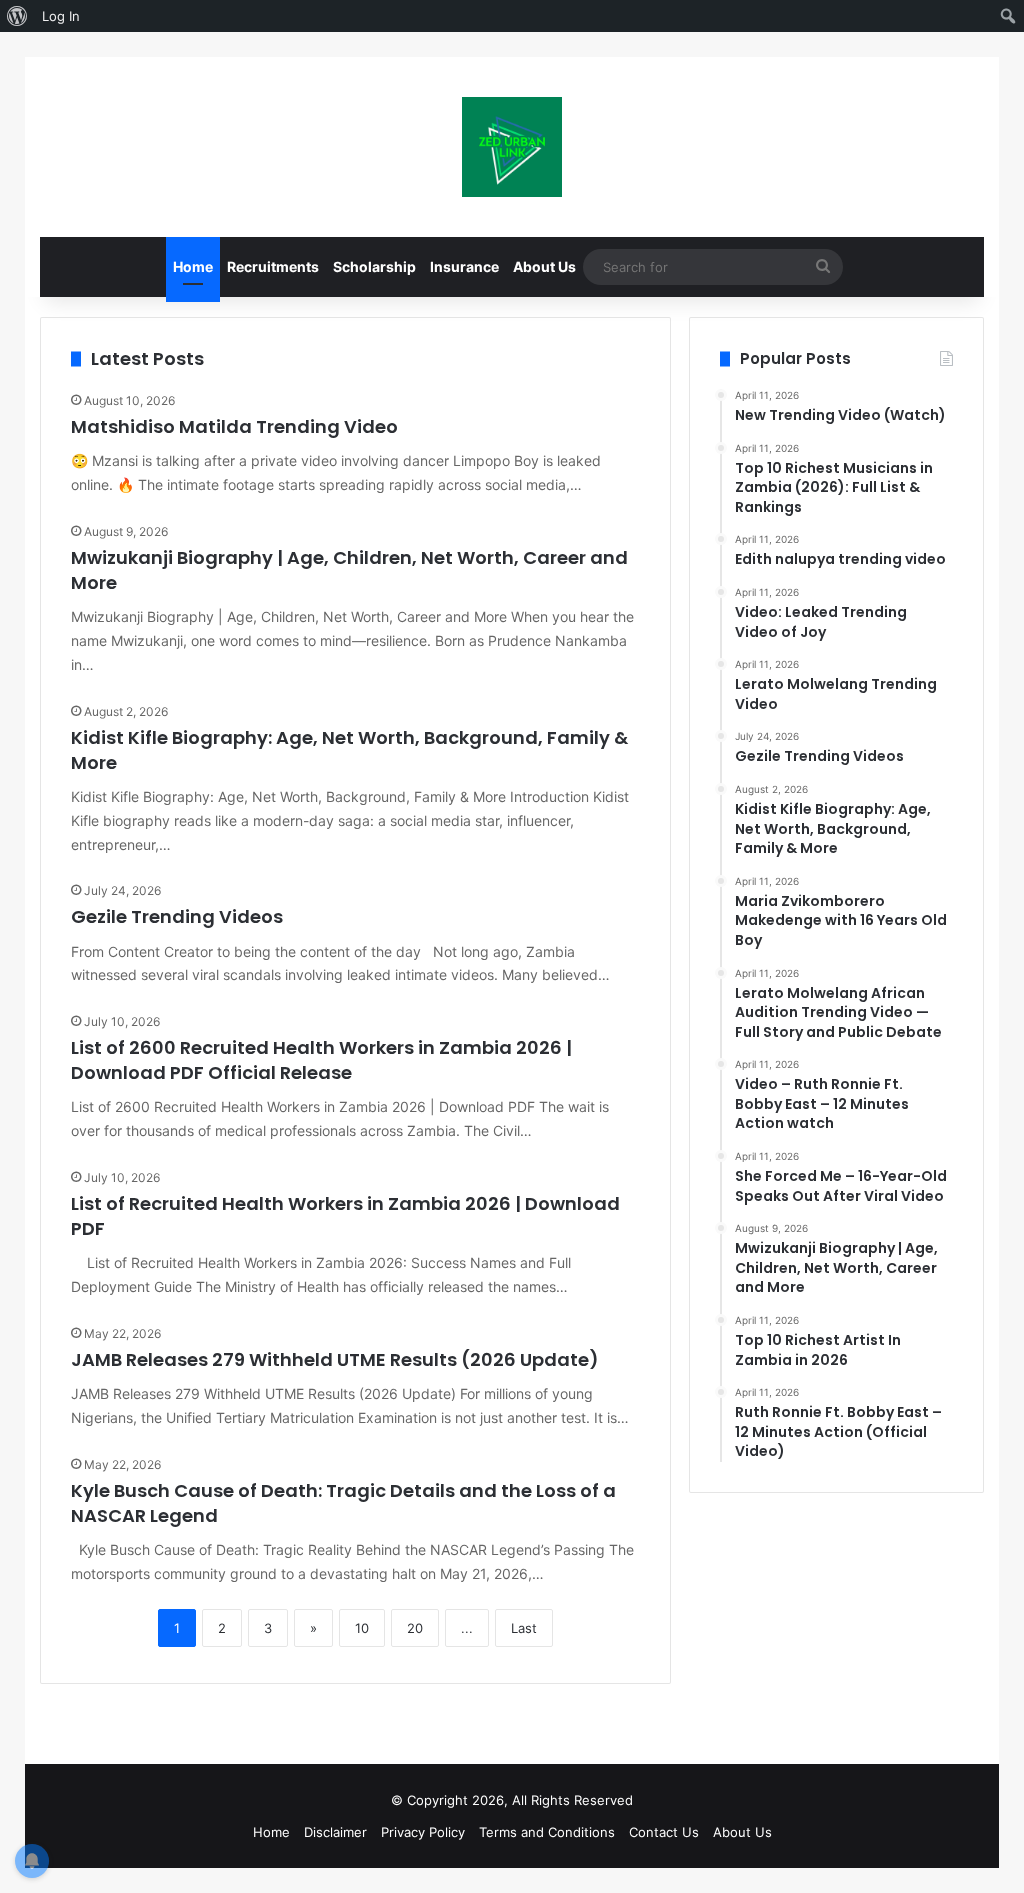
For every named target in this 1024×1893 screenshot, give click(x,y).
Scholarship (374, 266)
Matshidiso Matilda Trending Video (234, 426)
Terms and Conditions (547, 1832)
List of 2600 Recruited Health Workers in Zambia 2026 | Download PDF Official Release (321, 1060)
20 (415, 1628)
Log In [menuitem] (61, 16)
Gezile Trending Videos (177, 916)
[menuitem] (17, 16)
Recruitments (273, 266)
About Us (544, 266)
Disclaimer (335, 1832)
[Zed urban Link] (512, 147)
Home (193, 266)
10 (362, 1628)
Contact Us (664, 1832)
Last (524, 1628)
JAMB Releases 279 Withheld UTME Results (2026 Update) (335, 1359)
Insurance (464, 266)
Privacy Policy (423, 1832)
